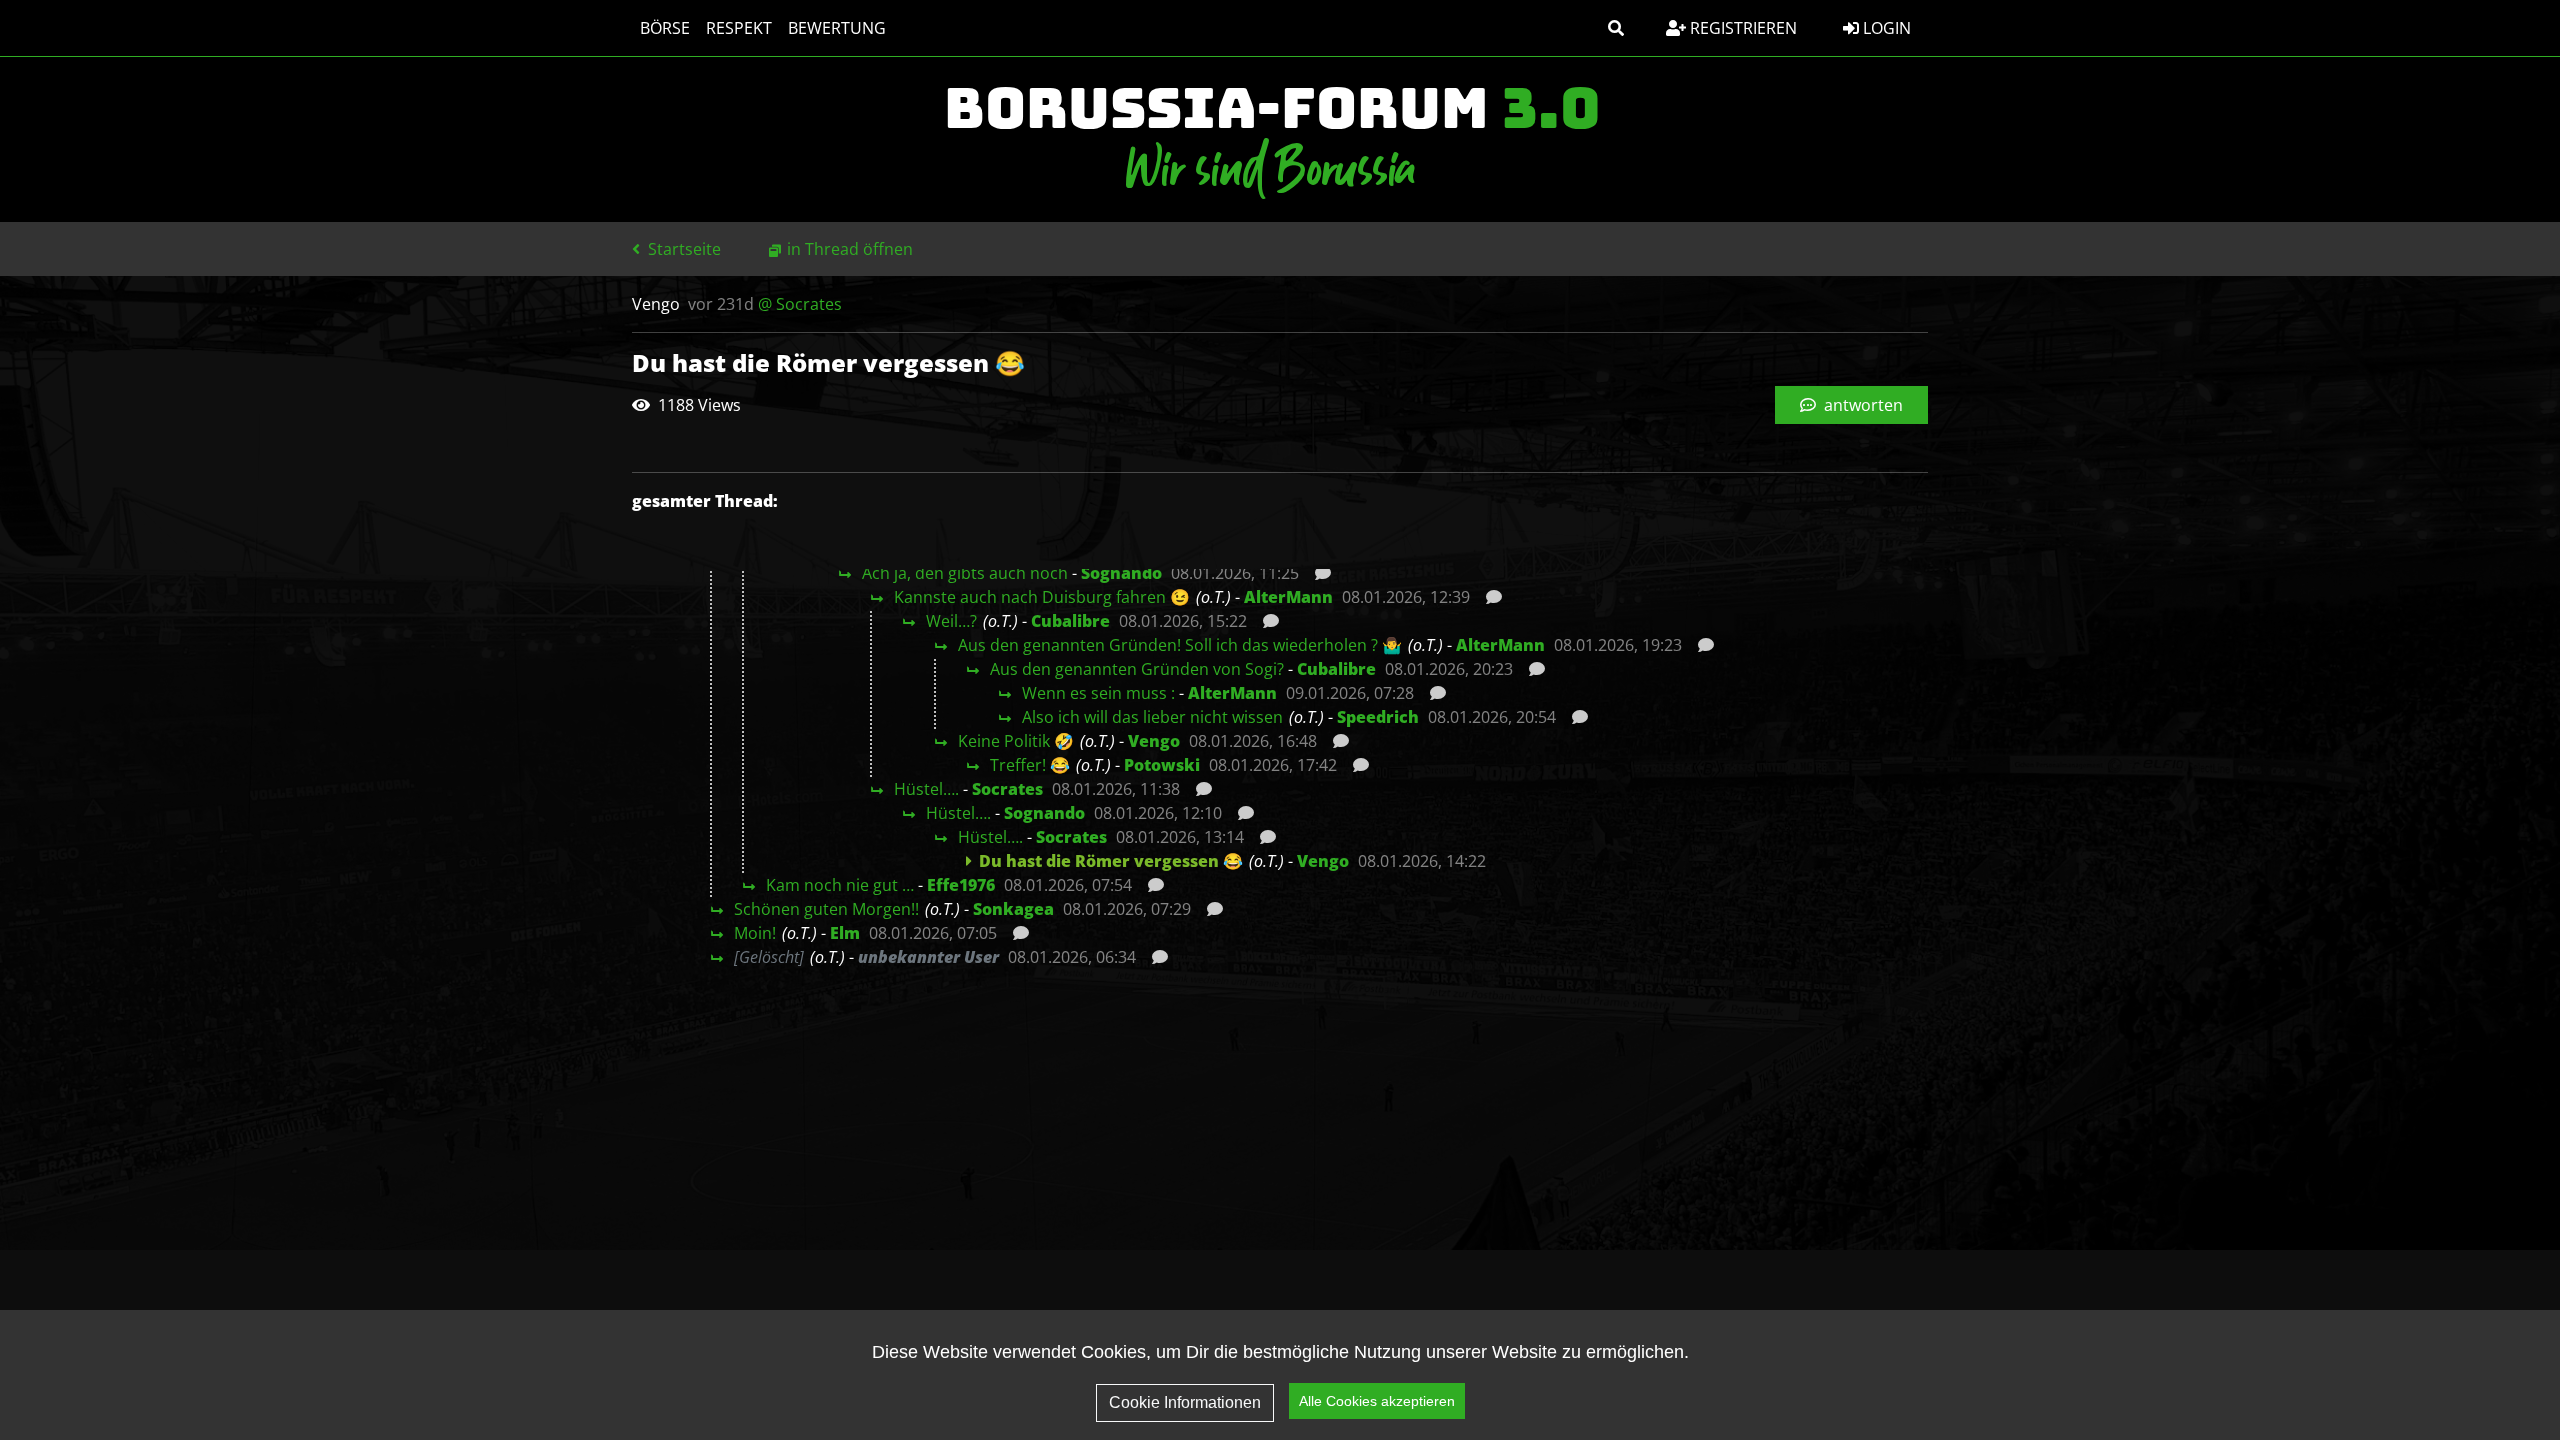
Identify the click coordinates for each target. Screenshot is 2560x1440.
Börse (665, 28)
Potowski (1162, 765)
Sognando (1121, 573)
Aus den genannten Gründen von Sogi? (1137, 669)
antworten (1861, 405)
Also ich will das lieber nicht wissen (1152, 717)
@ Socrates (800, 304)
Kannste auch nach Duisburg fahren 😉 (1042, 597)
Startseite (682, 249)
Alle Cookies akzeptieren (1377, 1401)
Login (1885, 28)
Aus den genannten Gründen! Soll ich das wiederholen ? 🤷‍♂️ (1180, 645)
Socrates (1007, 789)
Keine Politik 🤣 (1016, 741)
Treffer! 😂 (1030, 765)
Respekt (739, 28)
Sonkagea (1013, 909)
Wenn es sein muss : (1098, 693)
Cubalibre (1070, 621)
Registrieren (1741, 28)
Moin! (755, 933)
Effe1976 (961, 885)
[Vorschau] (1317, 573)
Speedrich (1378, 717)
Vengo (1154, 741)
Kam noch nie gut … (840, 885)
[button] (1616, 28)
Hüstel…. (926, 789)
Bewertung (837, 28)
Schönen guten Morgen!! (826, 909)
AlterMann (1288, 597)
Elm (845, 933)
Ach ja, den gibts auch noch (965, 573)
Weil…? (951, 621)
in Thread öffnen (850, 249)
